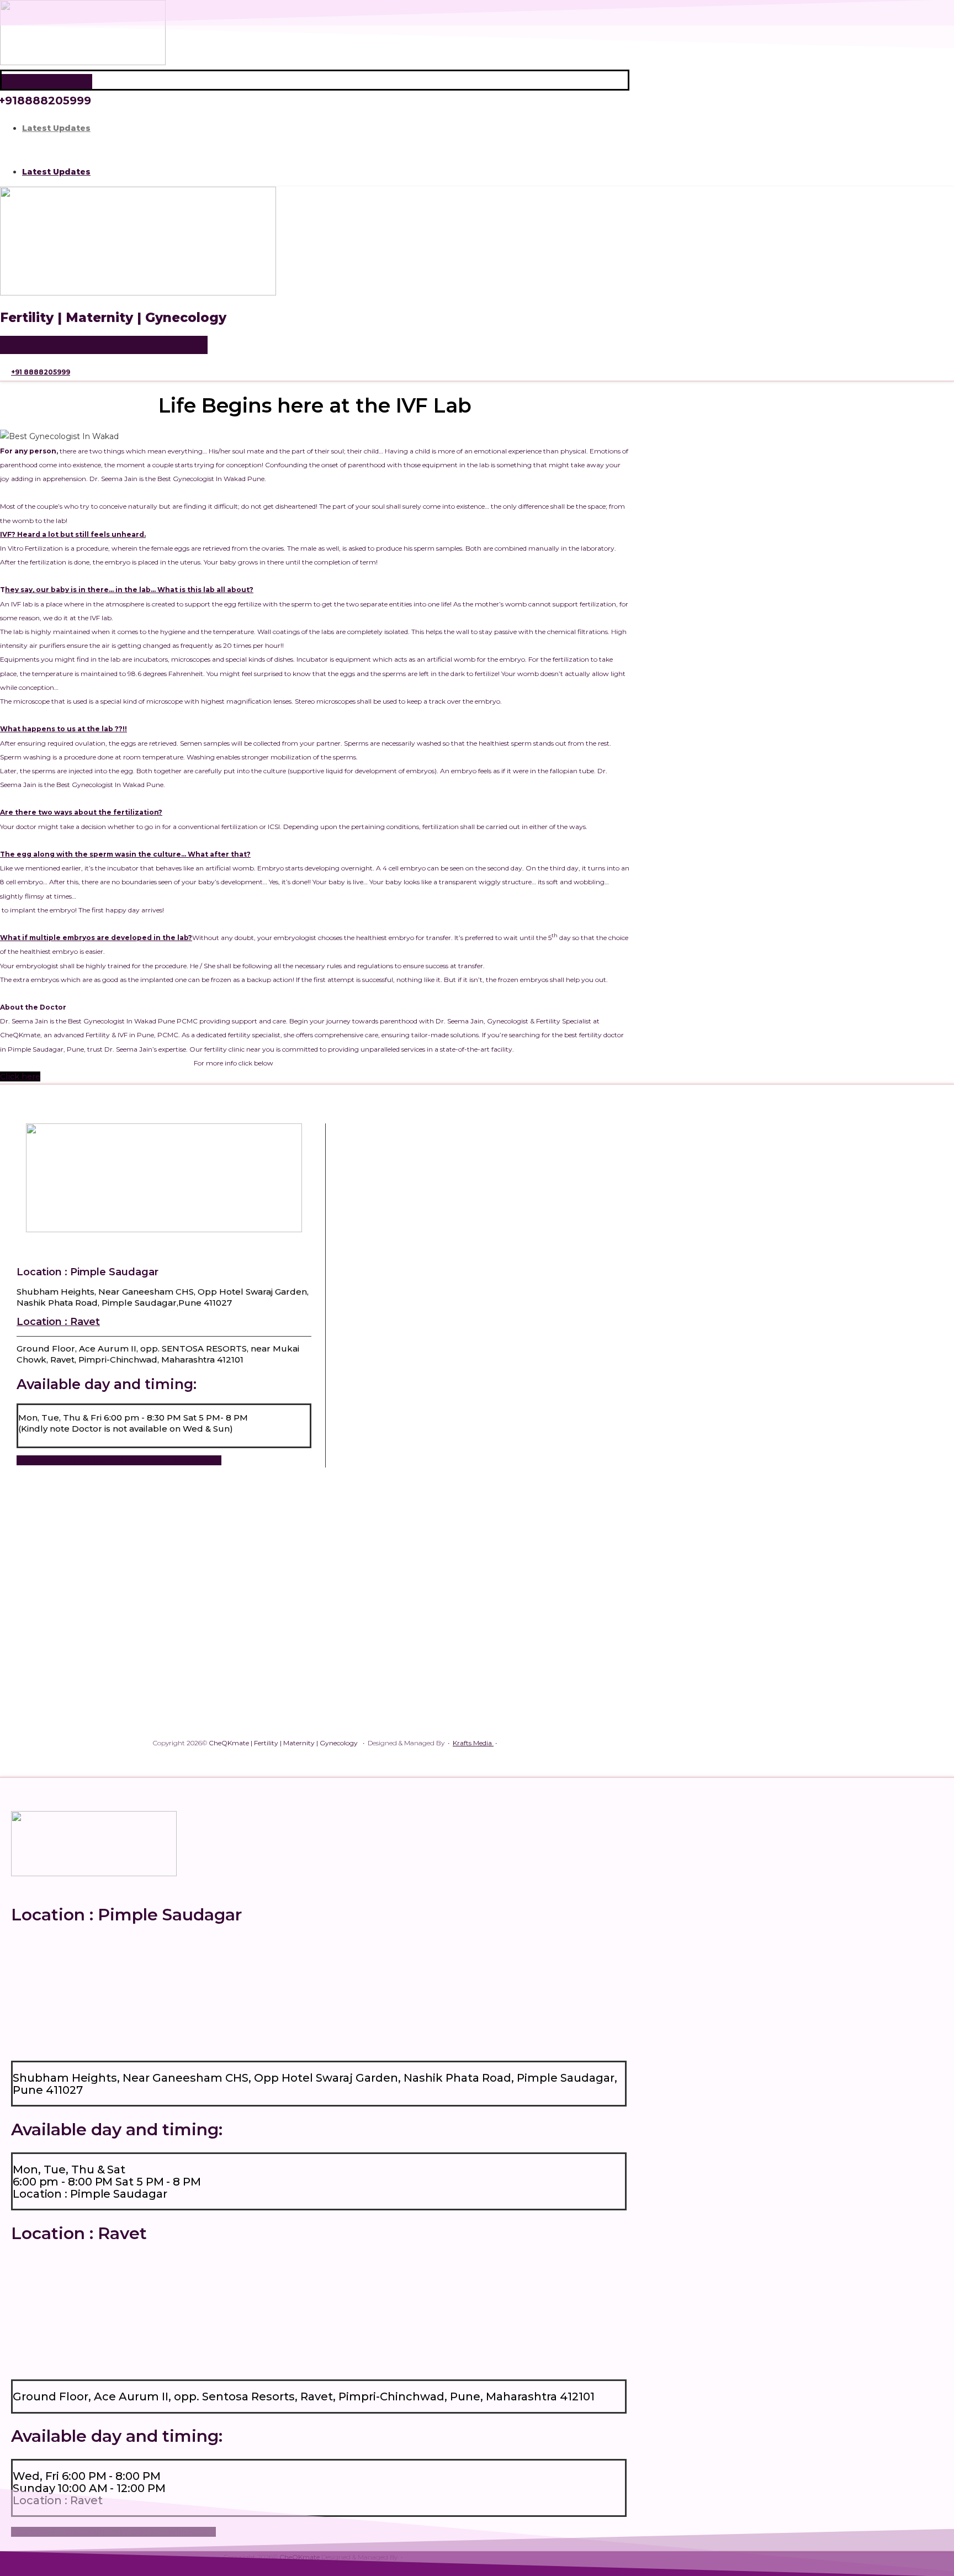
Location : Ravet (58, 1322)
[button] (315, 150)
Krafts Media (473, 1743)
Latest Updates (56, 128)
